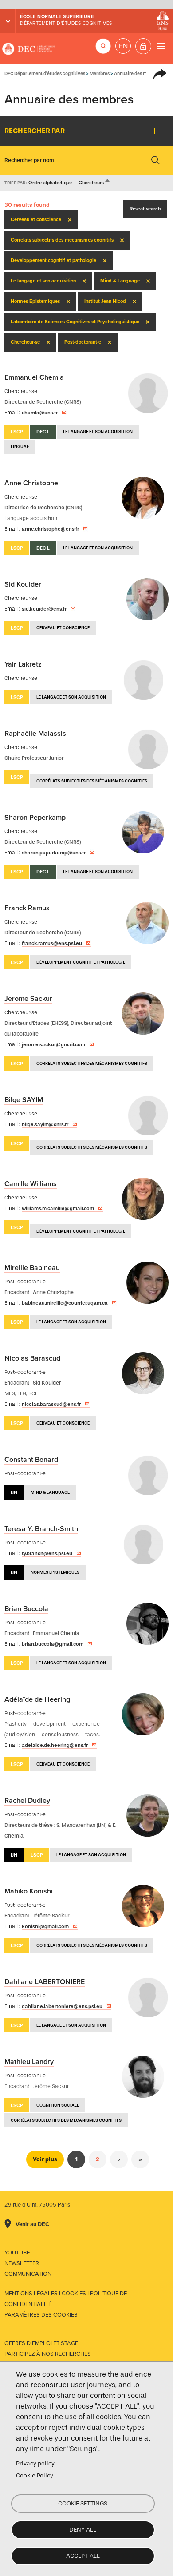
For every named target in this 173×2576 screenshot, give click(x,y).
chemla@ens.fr (40, 413)
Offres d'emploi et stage (41, 2343)
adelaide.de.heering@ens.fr (55, 1745)
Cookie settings (83, 2503)
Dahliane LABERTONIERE (45, 1982)
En (123, 46)
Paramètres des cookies (41, 2315)
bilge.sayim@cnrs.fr (45, 1124)
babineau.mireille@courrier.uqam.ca (65, 1303)
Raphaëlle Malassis (35, 734)
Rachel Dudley (27, 1801)
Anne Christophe (31, 483)
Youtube (17, 2253)
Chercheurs (95, 183)
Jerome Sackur (28, 999)
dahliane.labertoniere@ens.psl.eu (62, 2006)
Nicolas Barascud (32, 1358)
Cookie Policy (35, 2475)
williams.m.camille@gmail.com (58, 1208)
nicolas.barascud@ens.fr (51, 1404)
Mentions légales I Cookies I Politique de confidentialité (66, 2299)
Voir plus (45, 2159)
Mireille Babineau (32, 1268)
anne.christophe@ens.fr (50, 529)
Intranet (143, 46)
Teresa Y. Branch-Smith (41, 1529)
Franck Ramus (27, 908)
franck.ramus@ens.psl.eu (52, 943)
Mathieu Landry (29, 2062)
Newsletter (22, 2263)
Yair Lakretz (23, 664)
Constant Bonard (31, 1460)
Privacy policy (35, 2463)
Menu (161, 46)
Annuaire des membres (138, 73)
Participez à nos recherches (48, 2354)
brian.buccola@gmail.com (53, 1644)
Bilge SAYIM (24, 1100)
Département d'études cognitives (66, 23)
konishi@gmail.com (45, 1926)
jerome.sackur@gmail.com (53, 1044)
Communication (28, 2274)
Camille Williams (31, 1184)
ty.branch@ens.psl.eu (47, 1553)
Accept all (83, 2556)
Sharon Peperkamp (35, 818)
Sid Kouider (23, 584)
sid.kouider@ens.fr (44, 609)
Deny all (83, 2530)
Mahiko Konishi (29, 1891)
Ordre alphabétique (50, 183)
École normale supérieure (57, 17)
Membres (100, 73)
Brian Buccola (26, 1609)
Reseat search (145, 209)
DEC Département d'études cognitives (29, 49)
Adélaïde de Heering (37, 1699)
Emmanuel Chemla (34, 377)
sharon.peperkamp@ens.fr (54, 853)
